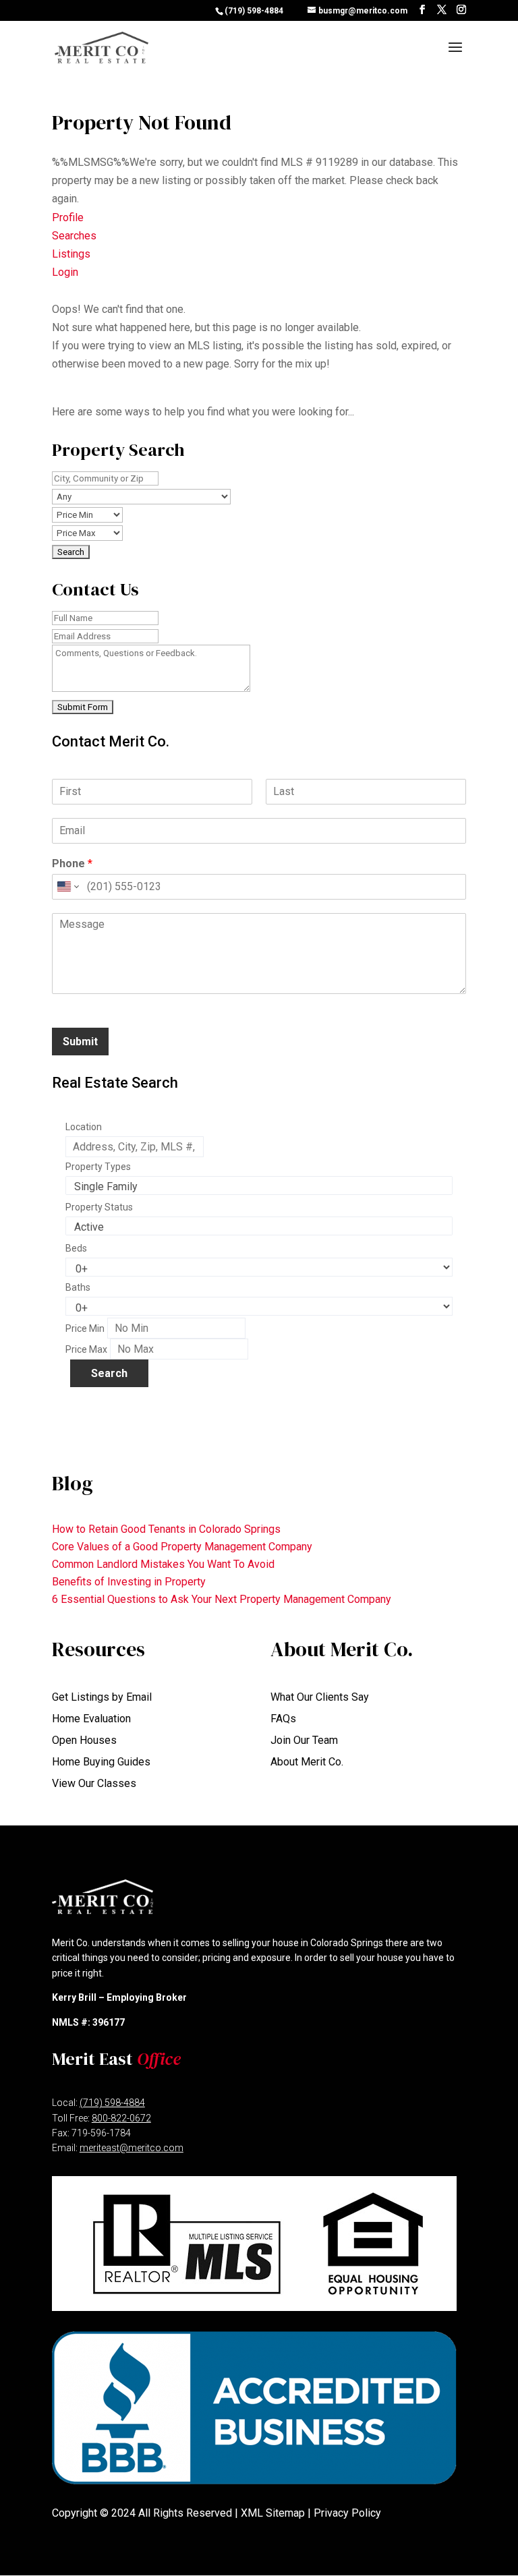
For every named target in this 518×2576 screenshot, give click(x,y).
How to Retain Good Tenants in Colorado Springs (166, 1529)
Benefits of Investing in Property (129, 1582)
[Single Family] (259, 1187)
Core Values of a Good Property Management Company (182, 1547)
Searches (74, 236)
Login (65, 272)
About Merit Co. (307, 1762)
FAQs (283, 1719)
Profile (68, 217)
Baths (78, 1287)
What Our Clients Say (320, 1697)
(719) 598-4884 (254, 11)
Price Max (86, 1349)
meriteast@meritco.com (132, 2148)
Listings (71, 254)
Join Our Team (304, 1740)
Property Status (99, 1207)
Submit (80, 1042)
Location (84, 1127)
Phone (72, 863)
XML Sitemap (273, 2513)
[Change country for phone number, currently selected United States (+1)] (67, 887)
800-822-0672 (121, 2118)
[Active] (259, 1227)
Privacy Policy (347, 2513)
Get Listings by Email (102, 1697)
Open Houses (84, 1740)
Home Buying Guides (101, 1762)
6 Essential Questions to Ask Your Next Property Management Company (222, 1599)
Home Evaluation (91, 1719)
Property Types (98, 1167)
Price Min (85, 1328)
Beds (76, 1248)
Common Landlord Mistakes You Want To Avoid (163, 1564)
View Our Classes (94, 1783)
